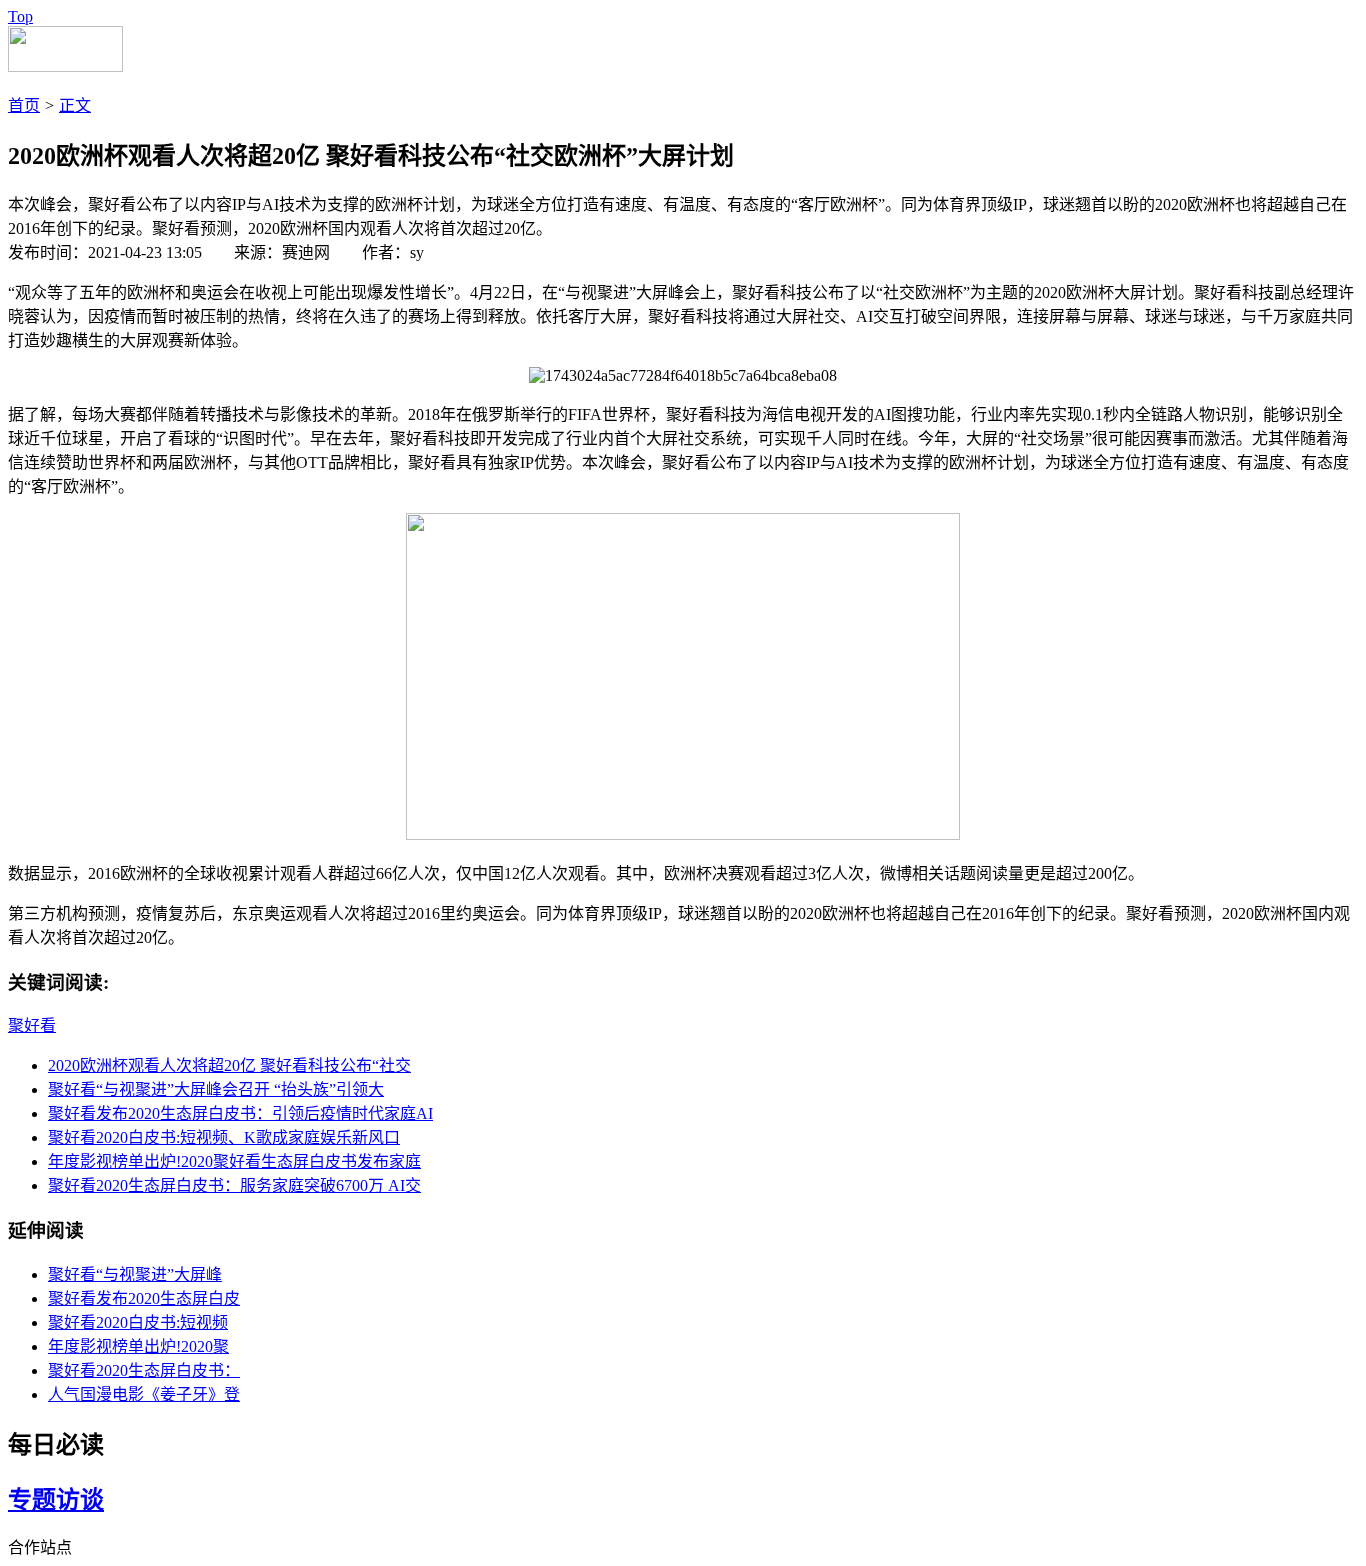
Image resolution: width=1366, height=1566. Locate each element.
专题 (32, 1500)
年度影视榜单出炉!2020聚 (138, 1346)
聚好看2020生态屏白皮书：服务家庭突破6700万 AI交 (234, 1185)
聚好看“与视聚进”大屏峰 (135, 1274)
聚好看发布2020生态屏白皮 (144, 1298)
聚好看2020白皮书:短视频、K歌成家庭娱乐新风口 (224, 1137)
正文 (75, 105)
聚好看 (32, 1025)
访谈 (80, 1500)
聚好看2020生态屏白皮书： (144, 1370)
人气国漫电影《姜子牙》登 (144, 1394)
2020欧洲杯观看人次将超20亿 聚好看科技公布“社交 (229, 1065)
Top (20, 16)
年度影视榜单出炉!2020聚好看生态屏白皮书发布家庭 (234, 1161)
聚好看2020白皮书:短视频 (138, 1322)
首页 (24, 105)
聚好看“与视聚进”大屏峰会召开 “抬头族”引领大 (216, 1089)
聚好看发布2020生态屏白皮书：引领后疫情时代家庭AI (240, 1113)
